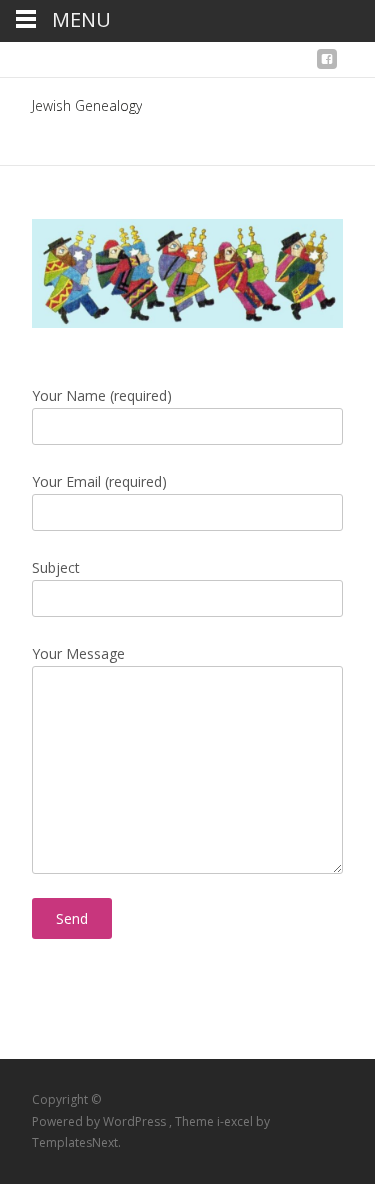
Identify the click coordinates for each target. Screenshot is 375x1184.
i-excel (236, 1121)
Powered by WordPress (100, 1121)
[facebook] (327, 64)
